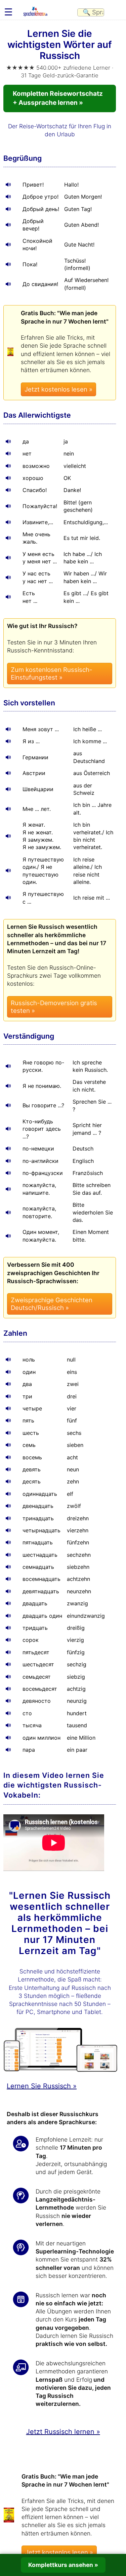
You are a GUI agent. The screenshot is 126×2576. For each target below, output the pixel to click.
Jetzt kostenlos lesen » (58, 389)
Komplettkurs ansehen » (63, 2565)
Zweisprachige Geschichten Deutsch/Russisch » (52, 1304)
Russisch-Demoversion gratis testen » (54, 1007)
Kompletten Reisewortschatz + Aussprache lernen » (58, 98)
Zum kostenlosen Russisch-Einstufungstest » (52, 674)
